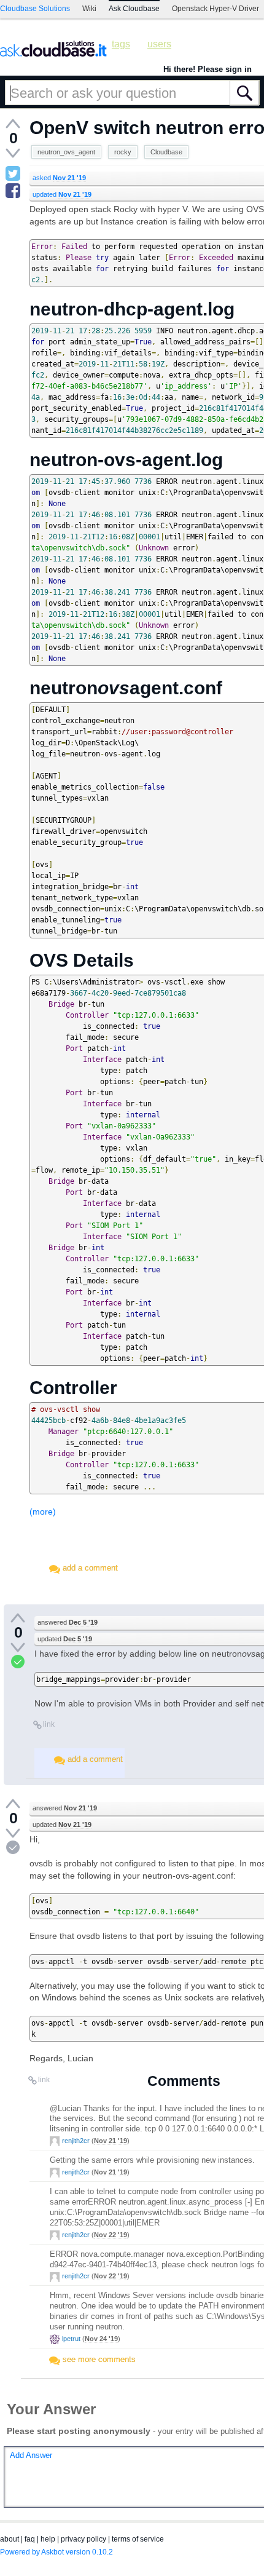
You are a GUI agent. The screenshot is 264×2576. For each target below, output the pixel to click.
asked (59, 178)
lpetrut (71, 2339)
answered (68, 1622)
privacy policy (83, 2539)
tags (121, 44)
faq (30, 2539)
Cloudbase (166, 152)
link (49, 1724)
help (48, 2539)
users (159, 44)
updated (62, 194)
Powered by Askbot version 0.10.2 (56, 2552)
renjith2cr (76, 2141)
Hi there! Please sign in (208, 69)
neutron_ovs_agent (66, 152)
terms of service (138, 2539)
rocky (123, 152)
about (10, 2539)
